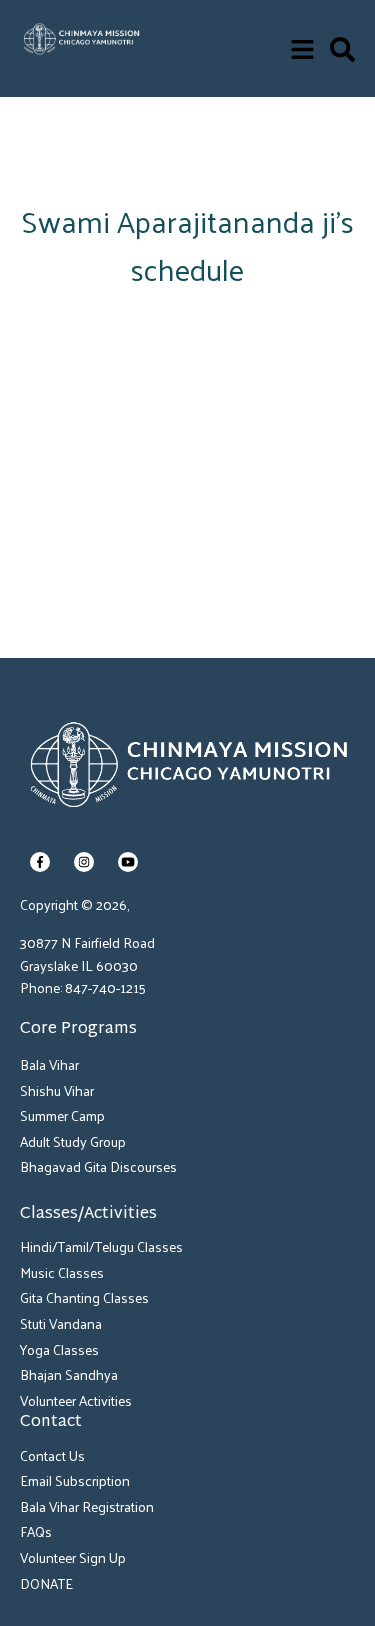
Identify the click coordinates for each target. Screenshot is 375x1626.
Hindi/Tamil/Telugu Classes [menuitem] (101, 1246)
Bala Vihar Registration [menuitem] (87, 1506)
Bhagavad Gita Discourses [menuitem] (98, 1166)
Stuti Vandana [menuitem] (61, 1323)
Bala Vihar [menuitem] (49, 1064)
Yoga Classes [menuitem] (59, 1349)
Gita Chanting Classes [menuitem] (84, 1297)
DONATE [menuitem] (46, 1583)
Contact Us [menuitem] (52, 1455)
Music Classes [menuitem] (62, 1272)
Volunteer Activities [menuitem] (76, 1400)
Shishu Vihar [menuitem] (57, 1090)
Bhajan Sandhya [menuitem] (69, 1374)
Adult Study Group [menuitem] (73, 1141)
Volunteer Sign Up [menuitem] (73, 1557)
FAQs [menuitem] (36, 1531)
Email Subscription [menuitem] (75, 1480)
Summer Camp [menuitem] (62, 1115)
